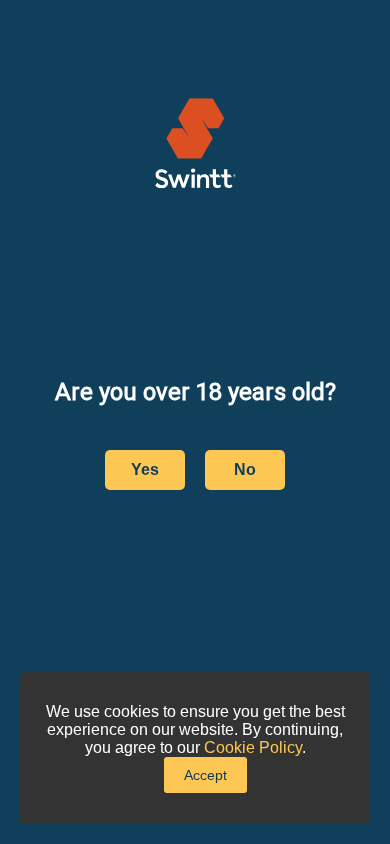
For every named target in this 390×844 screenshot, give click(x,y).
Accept (205, 775)
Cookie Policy (253, 747)
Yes (145, 469)
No (245, 469)
